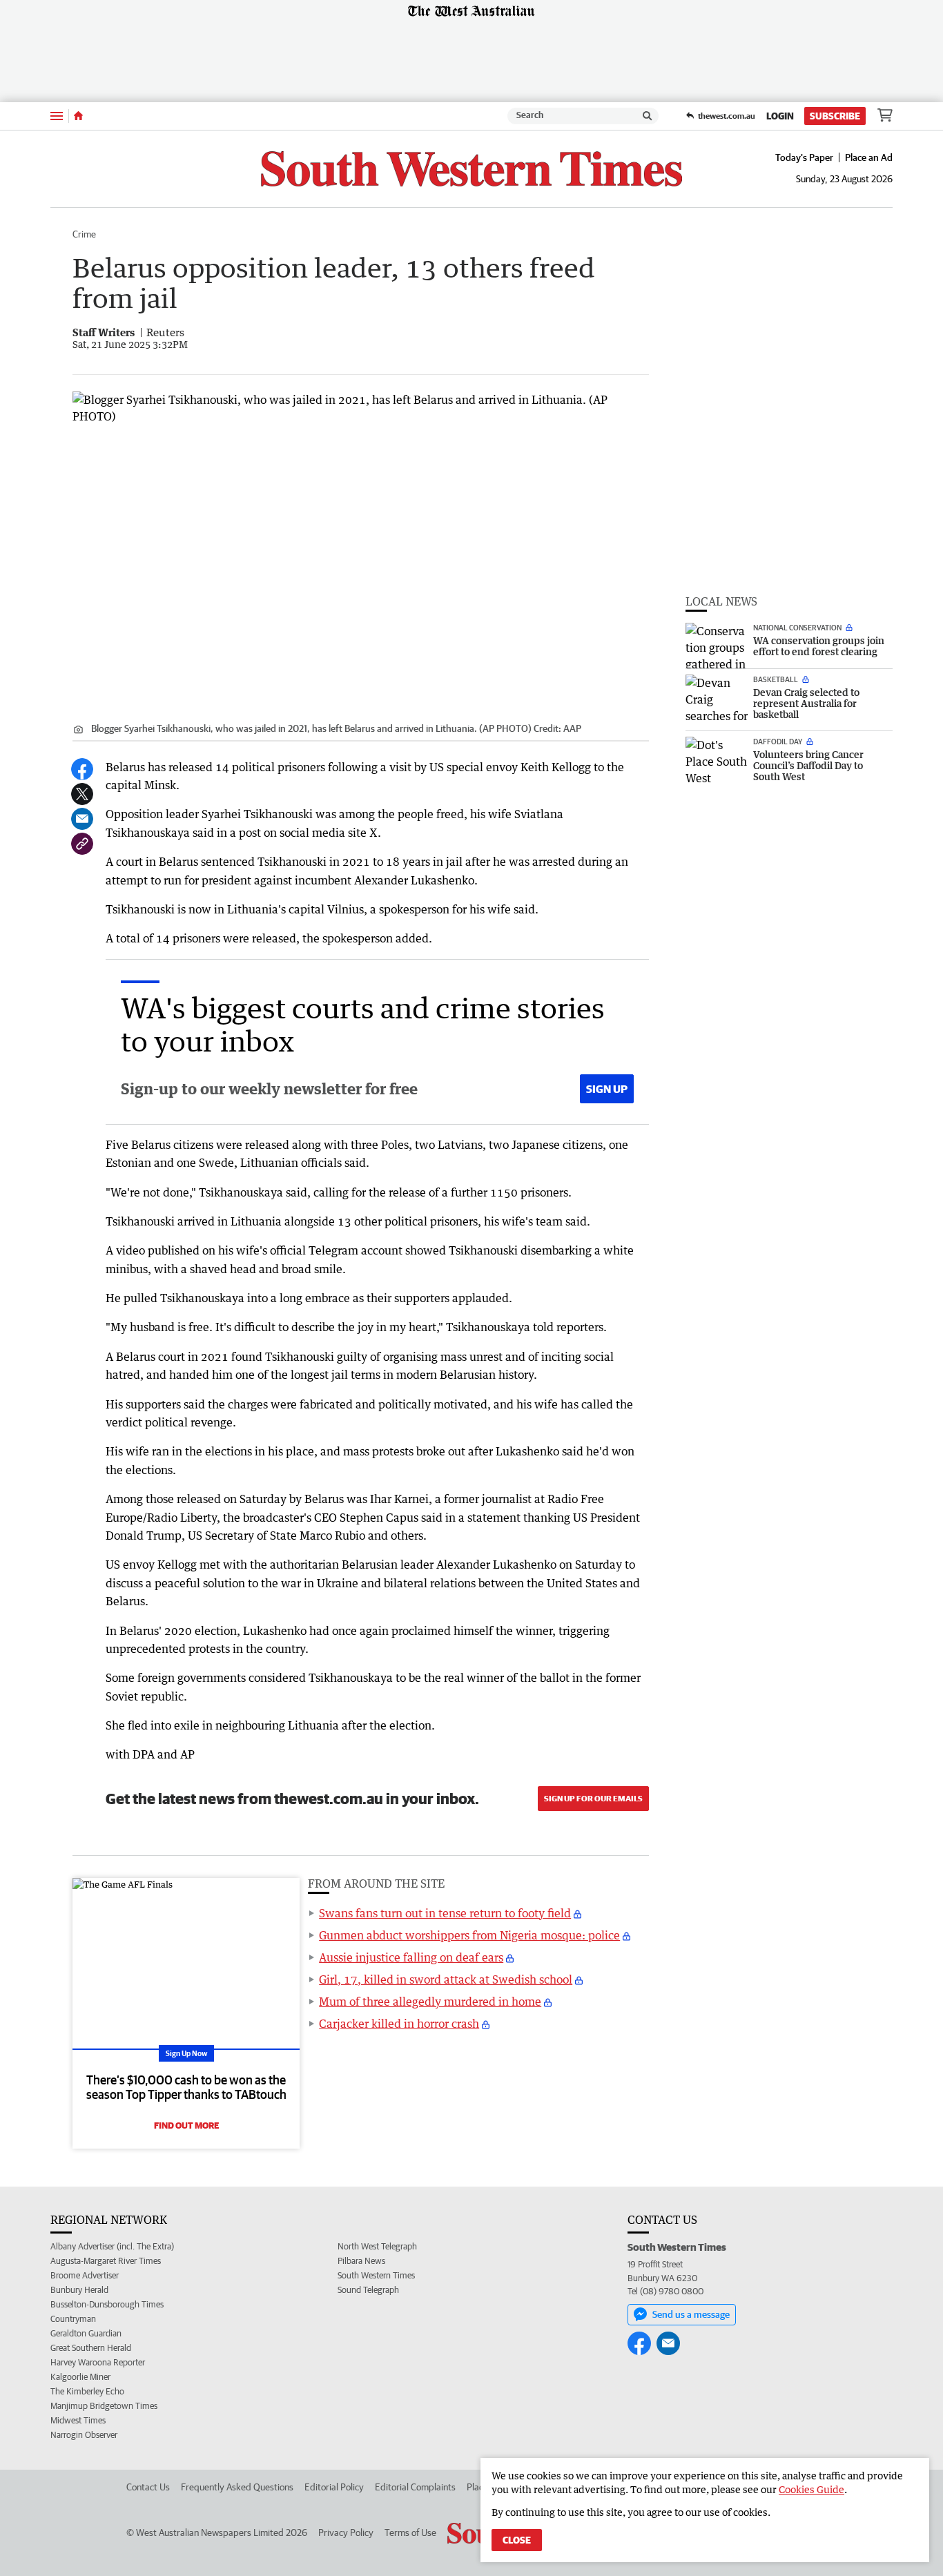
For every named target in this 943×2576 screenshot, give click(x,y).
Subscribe (835, 116)
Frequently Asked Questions (237, 2487)
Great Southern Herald (91, 2348)
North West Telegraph (377, 2246)
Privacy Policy (346, 2533)
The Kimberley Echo (87, 2391)
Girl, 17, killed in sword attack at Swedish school (446, 1979)
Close (517, 2540)
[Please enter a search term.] (648, 116)
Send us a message (691, 2314)
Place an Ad (869, 157)
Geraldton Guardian (86, 2333)
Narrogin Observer (84, 2435)
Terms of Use (410, 2533)
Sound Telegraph (368, 2290)
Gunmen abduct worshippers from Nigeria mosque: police (469, 1935)
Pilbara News (361, 2261)
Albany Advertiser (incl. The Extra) (112, 2246)
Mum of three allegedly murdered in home (430, 2002)
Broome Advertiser (85, 2275)
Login (780, 116)
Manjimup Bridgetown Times (104, 2406)
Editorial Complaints (415, 2487)
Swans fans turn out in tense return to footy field (445, 1913)
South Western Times (376, 2275)
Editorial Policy (334, 2487)
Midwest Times (78, 2420)
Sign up (607, 1089)
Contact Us (148, 2487)
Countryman (73, 2319)
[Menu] (57, 116)
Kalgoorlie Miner (80, 2377)
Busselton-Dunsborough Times (107, 2304)
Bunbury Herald (79, 2290)
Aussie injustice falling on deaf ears (411, 1957)
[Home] (78, 116)
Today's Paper (804, 157)
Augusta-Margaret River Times (106, 2261)
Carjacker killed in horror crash (399, 2024)
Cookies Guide (811, 2489)
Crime (84, 234)
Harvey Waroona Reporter (98, 2362)
